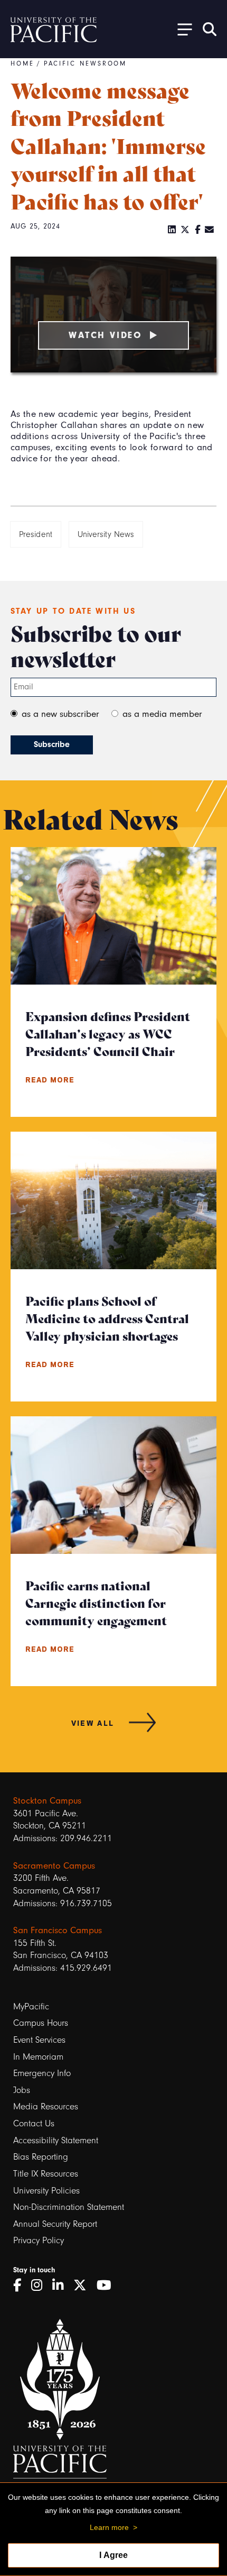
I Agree (113, 2555)
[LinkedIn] (172, 230)
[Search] (210, 29)
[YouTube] (108, 2286)
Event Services (39, 2040)
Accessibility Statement (56, 2140)
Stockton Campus (47, 1800)
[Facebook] (198, 230)
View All (93, 1723)
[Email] (210, 230)
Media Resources (46, 2106)
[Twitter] (185, 230)
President (36, 534)
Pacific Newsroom (86, 63)
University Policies (46, 2191)
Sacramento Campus (54, 1865)
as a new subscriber (60, 714)
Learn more (109, 2527)
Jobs (22, 2090)
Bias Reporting (41, 2157)
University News (106, 534)
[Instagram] (40, 2286)
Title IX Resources (46, 2174)
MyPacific (31, 2006)
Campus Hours (41, 2023)
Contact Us (34, 2123)
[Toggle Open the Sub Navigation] (181, 29)
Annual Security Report (55, 2224)
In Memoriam (38, 2057)
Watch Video (106, 335)
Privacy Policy (39, 2240)
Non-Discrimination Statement (69, 2207)
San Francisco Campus (58, 1930)
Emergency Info (42, 2073)
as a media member (162, 714)
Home (22, 63)
